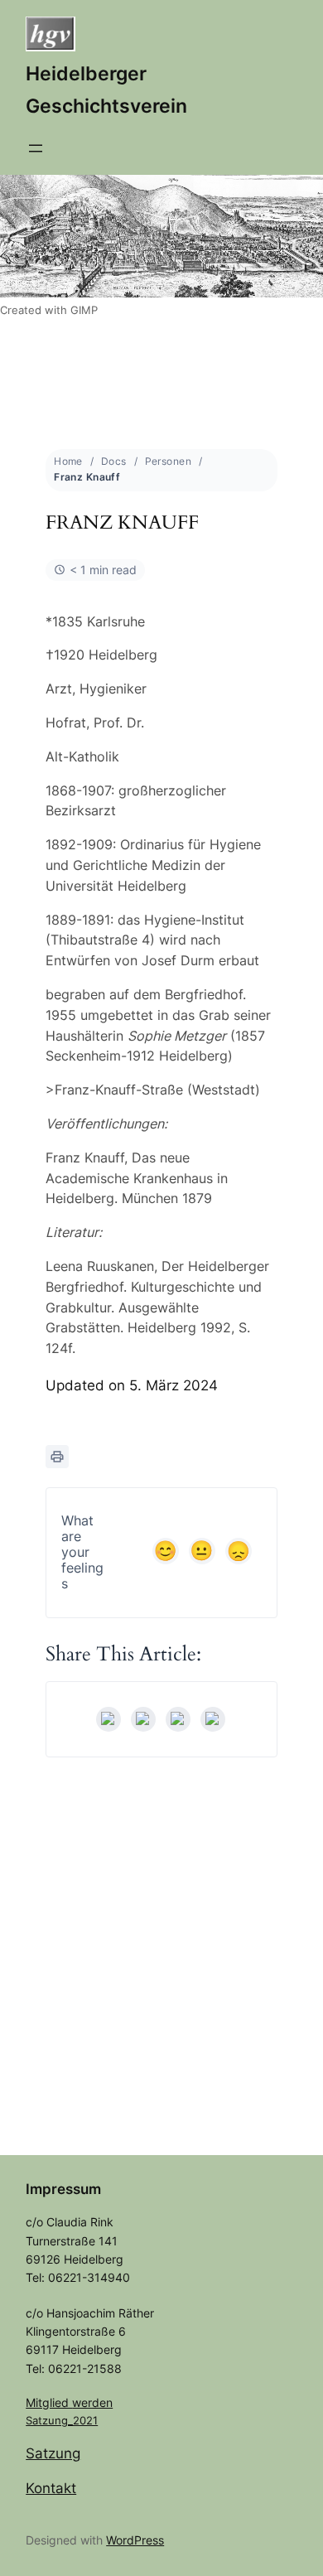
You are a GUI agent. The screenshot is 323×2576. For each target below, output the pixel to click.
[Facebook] (108, 1719)
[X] (143, 1719)
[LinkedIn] (178, 1719)
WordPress (135, 2540)
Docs (114, 461)
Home (68, 461)
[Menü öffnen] (36, 148)
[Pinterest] (213, 1719)
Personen (168, 461)
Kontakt (51, 2488)
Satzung (53, 2453)
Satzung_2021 (62, 2420)
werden (92, 2402)
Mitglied (49, 2402)
